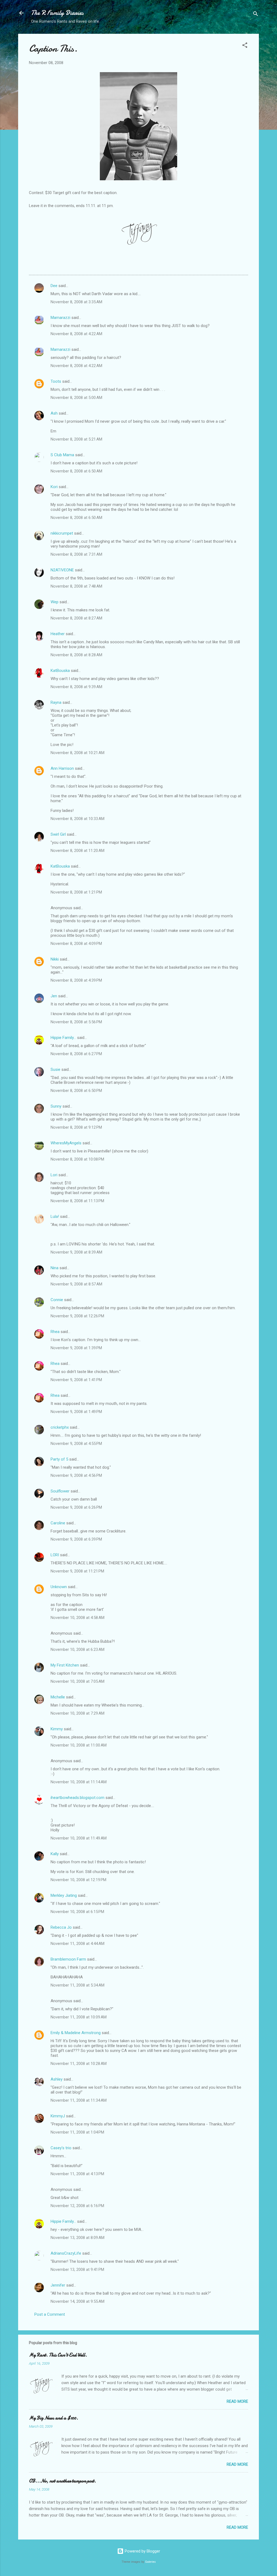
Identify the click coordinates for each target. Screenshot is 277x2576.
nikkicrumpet (62, 533)
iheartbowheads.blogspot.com (78, 1798)
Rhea (55, 1332)
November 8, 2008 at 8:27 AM (76, 618)
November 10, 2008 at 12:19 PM (78, 1880)
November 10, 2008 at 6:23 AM (78, 1649)
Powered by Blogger (142, 2551)
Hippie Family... (63, 1038)
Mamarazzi (60, 318)
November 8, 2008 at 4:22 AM (76, 334)
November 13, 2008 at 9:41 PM (77, 2270)
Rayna (56, 702)
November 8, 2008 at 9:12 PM (76, 1127)
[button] (245, 46)
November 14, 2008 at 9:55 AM (78, 2301)
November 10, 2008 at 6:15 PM (77, 1912)
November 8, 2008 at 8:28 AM (76, 655)
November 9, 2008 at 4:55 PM (76, 1444)
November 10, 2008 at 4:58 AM (78, 1618)
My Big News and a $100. (54, 2418)
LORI (55, 1555)
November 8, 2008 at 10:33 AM (78, 819)
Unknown (59, 1587)
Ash (54, 413)
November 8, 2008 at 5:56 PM (76, 1022)
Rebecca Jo (61, 1927)
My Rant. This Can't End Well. (58, 2355)
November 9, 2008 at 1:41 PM (76, 1380)
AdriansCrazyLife (66, 2253)
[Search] (256, 15)
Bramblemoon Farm (68, 1959)
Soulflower (60, 1491)
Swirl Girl (58, 834)
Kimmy (57, 1729)
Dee (54, 286)
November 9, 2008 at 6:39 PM (76, 1539)
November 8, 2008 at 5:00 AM (76, 398)
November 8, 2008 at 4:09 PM (76, 944)
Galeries (150, 2562)
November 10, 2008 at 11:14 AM (79, 1782)
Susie (55, 1069)
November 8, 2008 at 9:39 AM (76, 687)
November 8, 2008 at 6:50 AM (76, 471)
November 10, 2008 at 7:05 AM (78, 1681)
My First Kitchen (65, 1665)
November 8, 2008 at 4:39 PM (76, 980)
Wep (55, 602)
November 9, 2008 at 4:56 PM (76, 1475)
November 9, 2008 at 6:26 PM (76, 1507)
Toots (56, 381)
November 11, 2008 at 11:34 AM (79, 2100)
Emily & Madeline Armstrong (76, 2033)
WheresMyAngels (66, 1143)
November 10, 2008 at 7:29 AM (78, 1713)
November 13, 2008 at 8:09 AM (78, 2238)
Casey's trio (61, 2148)
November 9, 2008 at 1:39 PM (76, 1348)
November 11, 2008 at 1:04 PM (77, 2132)
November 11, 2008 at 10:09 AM (79, 2017)
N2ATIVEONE (62, 570)
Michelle (58, 1697)
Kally (55, 1854)
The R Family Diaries (57, 13)
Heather (58, 634)
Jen (54, 996)
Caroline (58, 1523)
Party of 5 (59, 1459)
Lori (54, 1175)
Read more (237, 2401)
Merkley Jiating (64, 1895)
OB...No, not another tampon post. (62, 2481)
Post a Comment (50, 2314)
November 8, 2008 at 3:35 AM (76, 302)
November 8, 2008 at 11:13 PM (77, 1201)
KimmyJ (58, 2116)
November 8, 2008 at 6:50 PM (76, 1091)
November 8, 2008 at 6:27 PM (76, 1054)
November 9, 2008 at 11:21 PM (77, 1571)
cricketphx (60, 1427)
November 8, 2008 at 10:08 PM (77, 1159)
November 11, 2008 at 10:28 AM (79, 2064)
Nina (55, 1268)
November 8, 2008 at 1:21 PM (76, 892)
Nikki (55, 959)
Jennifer (58, 2285)
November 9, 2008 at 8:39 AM (76, 1252)
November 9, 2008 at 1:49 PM (76, 1412)
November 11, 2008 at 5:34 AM (78, 1985)
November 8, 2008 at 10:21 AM (78, 753)
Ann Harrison (62, 768)
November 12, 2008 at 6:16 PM (77, 2206)
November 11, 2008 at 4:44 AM (78, 1944)
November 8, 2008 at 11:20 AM (78, 851)
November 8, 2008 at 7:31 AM (76, 554)
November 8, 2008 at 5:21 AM (76, 439)
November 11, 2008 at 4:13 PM (77, 2174)
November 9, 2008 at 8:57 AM (76, 1284)
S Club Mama (62, 455)
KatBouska (60, 671)
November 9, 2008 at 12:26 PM (77, 1316)
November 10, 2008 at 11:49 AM (79, 1838)
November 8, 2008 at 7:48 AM (76, 586)
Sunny (56, 1106)
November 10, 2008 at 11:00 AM (79, 1745)
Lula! (55, 1217)
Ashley (57, 2079)
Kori (54, 487)
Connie (57, 1300)
